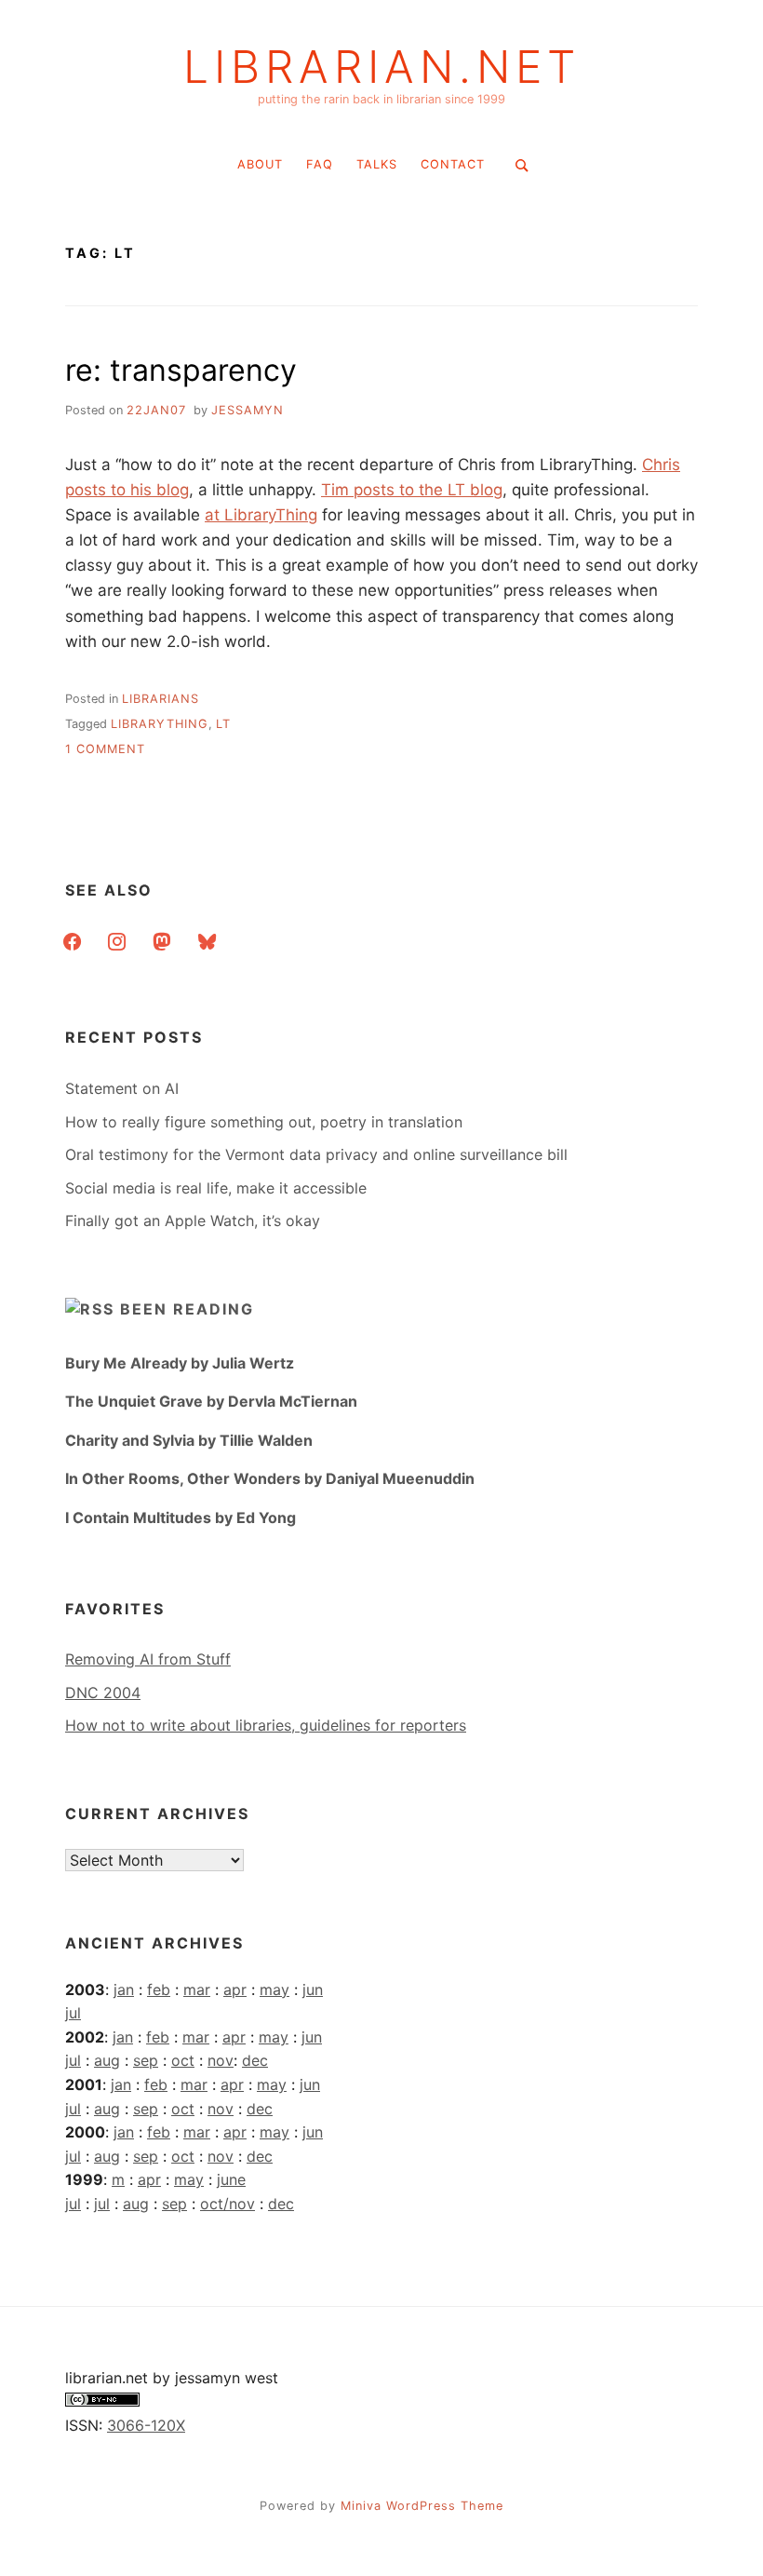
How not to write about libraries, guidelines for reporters (266, 1725)
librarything (160, 724)
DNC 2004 (103, 1693)
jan (124, 1989)
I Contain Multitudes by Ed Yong (181, 1517)
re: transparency (181, 370)
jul (73, 2013)
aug (107, 2060)
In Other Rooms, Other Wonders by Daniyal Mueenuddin (270, 1478)
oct (183, 2060)
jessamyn (248, 410)
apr (235, 1989)
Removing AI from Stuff (148, 1659)
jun (313, 1989)
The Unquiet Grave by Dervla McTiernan (211, 1401)
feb (159, 1989)
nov (221, 2060)
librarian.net (382, 67)
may (274, 1989)
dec (255, 2060)
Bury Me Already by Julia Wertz (180, 1363)
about (260, 164)
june (231, 2179)
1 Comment (105, 749)
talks (377, 164)
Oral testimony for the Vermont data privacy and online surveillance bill (316, 1154)
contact (453, 164)
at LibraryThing (261, 515)
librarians (161, 699)
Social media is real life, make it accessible (216, 1188)
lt (223, 724)
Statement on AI (122, 1088)
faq (320, 164)
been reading (187, 1309)
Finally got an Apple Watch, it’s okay (193, 1221)
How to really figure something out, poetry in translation (264, 1122)
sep (146, 2060)
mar (197, 1989)
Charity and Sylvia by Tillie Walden (189, 1440)
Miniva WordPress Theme (422, 2506)
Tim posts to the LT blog (412, 490)
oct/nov (228, 2204)
